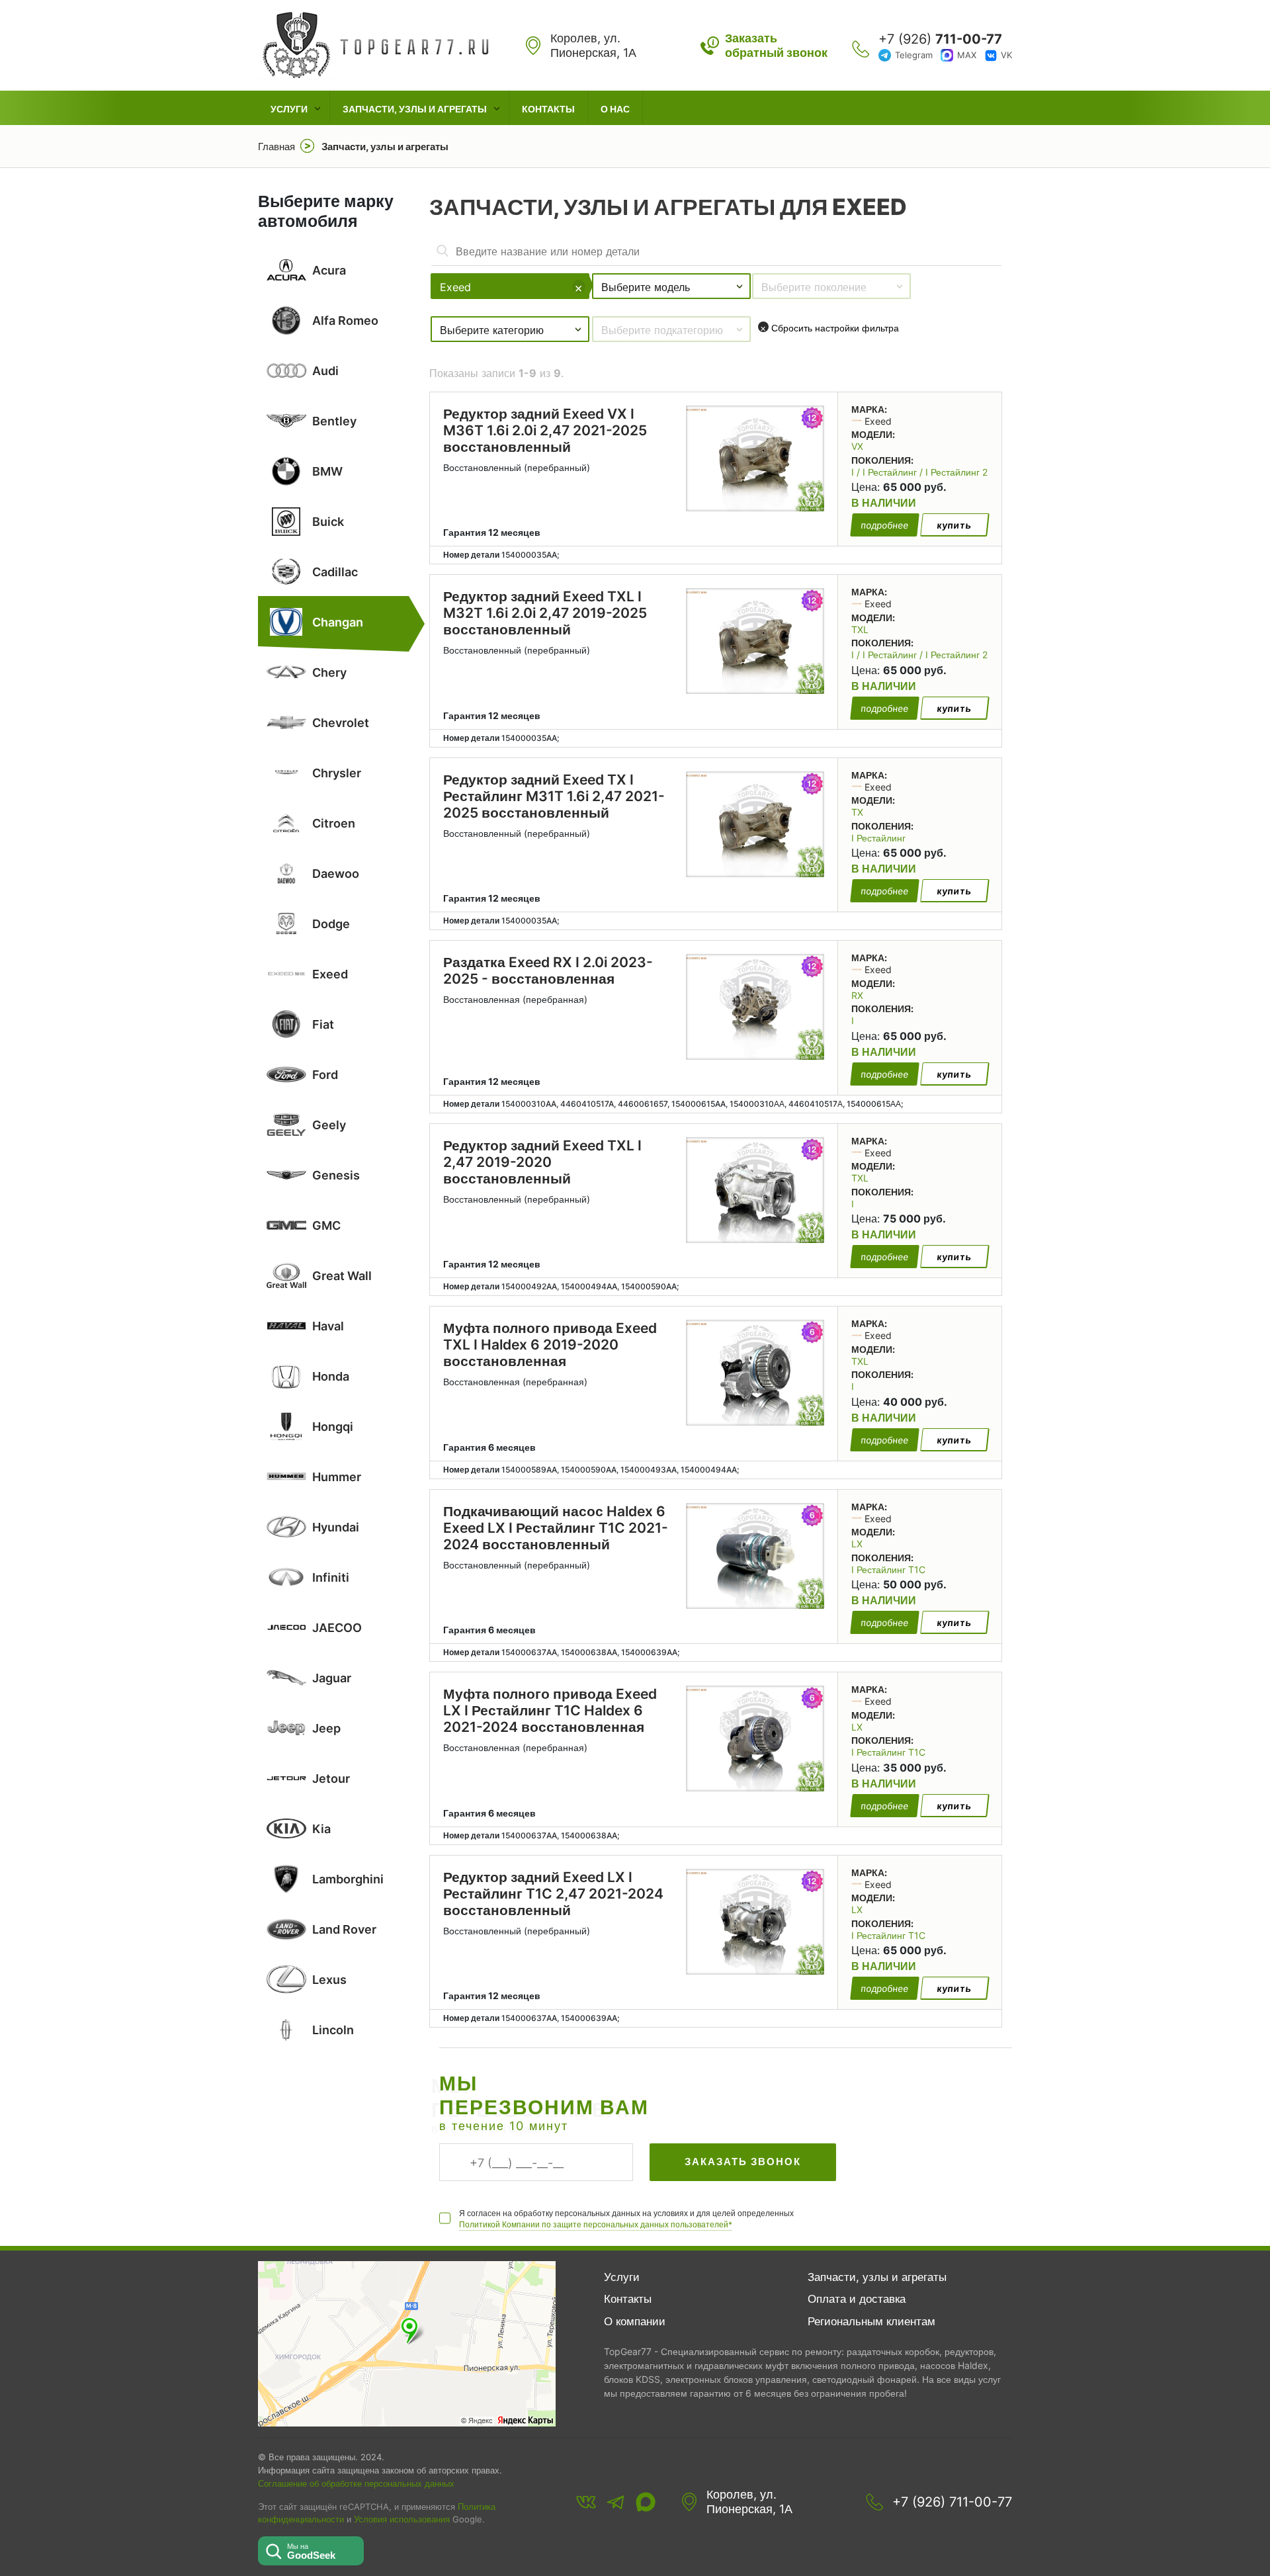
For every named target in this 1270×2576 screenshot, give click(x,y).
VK (1006, 55)
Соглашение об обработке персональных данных (356, 2483)
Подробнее (885, 525)
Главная (276, 147)
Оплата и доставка (857, 2299)
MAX (967, 55)
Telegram (914, 55)
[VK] (586, 2502)
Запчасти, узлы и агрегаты (415, 109)
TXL (860, 629)
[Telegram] (616, 2502)
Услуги (289, 109)
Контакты (548, 109)
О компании (635, 2321)
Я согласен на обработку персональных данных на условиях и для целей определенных (626, 2219)
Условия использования (402, 2519)
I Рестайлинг (878, 838)
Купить (954, 525)
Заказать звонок (743, 2162)
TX (857, 812)
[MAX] (646, 2502)
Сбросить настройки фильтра (829, 328)
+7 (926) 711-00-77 (952, 2502)
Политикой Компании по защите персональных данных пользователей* (596, 2224)
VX (857, 446)
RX (857, 995)
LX (857, 1544)
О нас (615, 109)
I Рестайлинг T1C (888, 1569)
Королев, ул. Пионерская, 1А (749, 2502)
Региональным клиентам (871, 2321)
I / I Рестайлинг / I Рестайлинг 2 (919, 472)
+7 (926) (940, 39)
